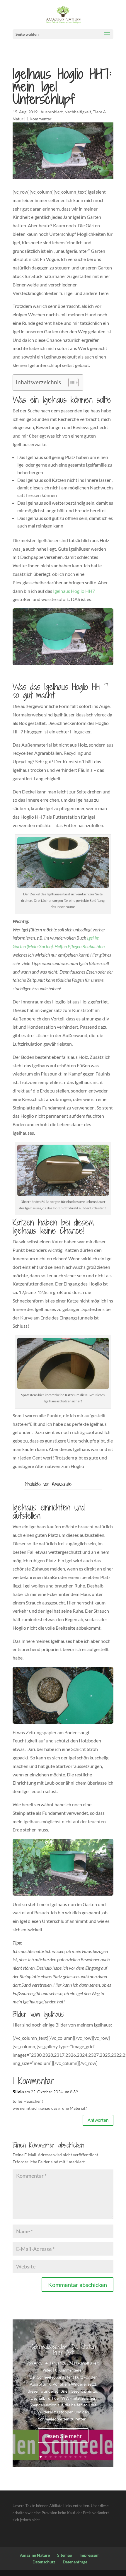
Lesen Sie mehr (63, 2436)
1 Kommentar (39, 119)
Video (47, 2370)
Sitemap (65, 2555)
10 (85, 2457)
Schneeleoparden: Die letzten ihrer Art (63, 2350)
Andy (38, 2363)
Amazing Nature (35, 2555)
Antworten (98, 2120)
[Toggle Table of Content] (70, 383)
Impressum (90, 2555)
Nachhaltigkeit (78, 112)
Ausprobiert (52, 112)
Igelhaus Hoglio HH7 (74, 591)
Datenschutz (44, 2562)
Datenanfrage (75, 2562)
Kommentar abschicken (78, 2285)
